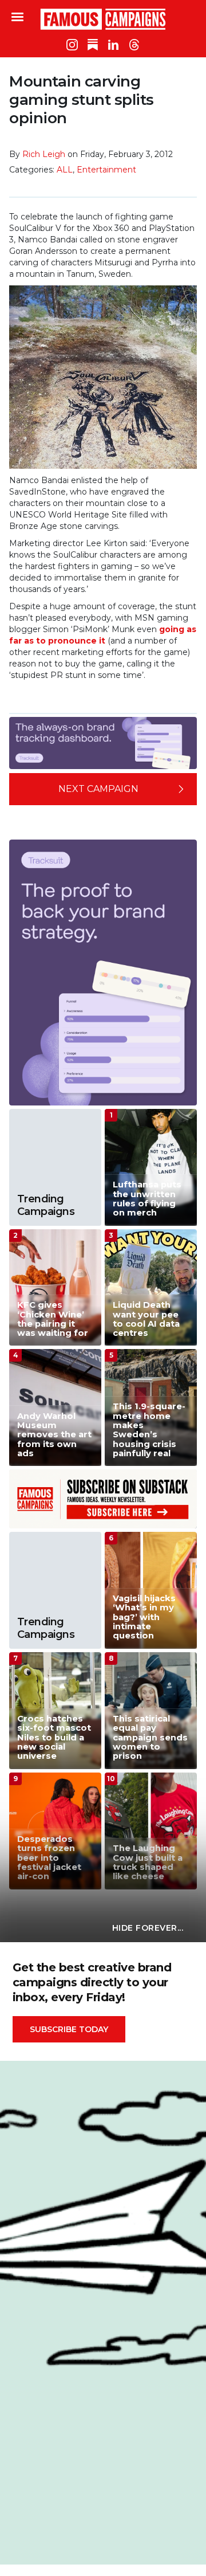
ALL (65, 170)
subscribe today (69, 2029)
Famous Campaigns (103, 19)
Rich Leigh (44, 154)
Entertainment (106, 170)
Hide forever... (148, 1928)
